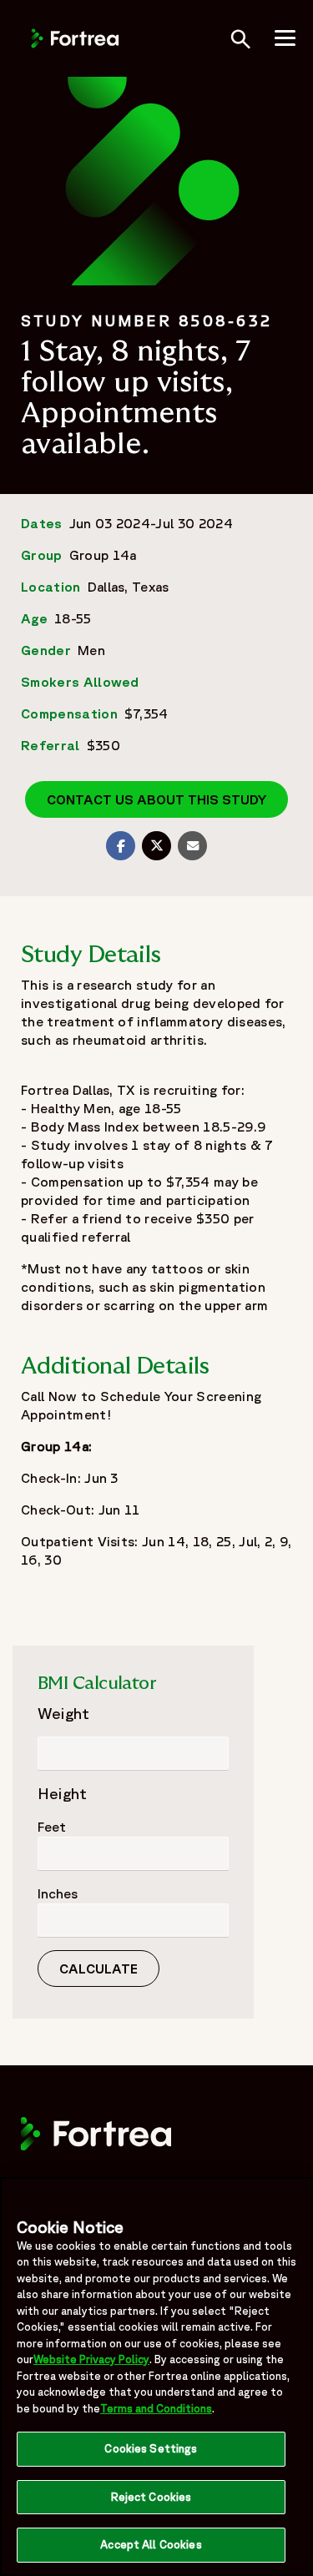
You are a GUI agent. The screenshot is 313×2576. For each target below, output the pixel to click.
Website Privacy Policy (91, 2359)
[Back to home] (75, 37)
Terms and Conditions (156, 2409)
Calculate (98, 1969)
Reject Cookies (151, 2497)
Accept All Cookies (151, 2545)
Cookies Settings (151, 2449)
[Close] (293, 2200)
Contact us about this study (156, 799)
